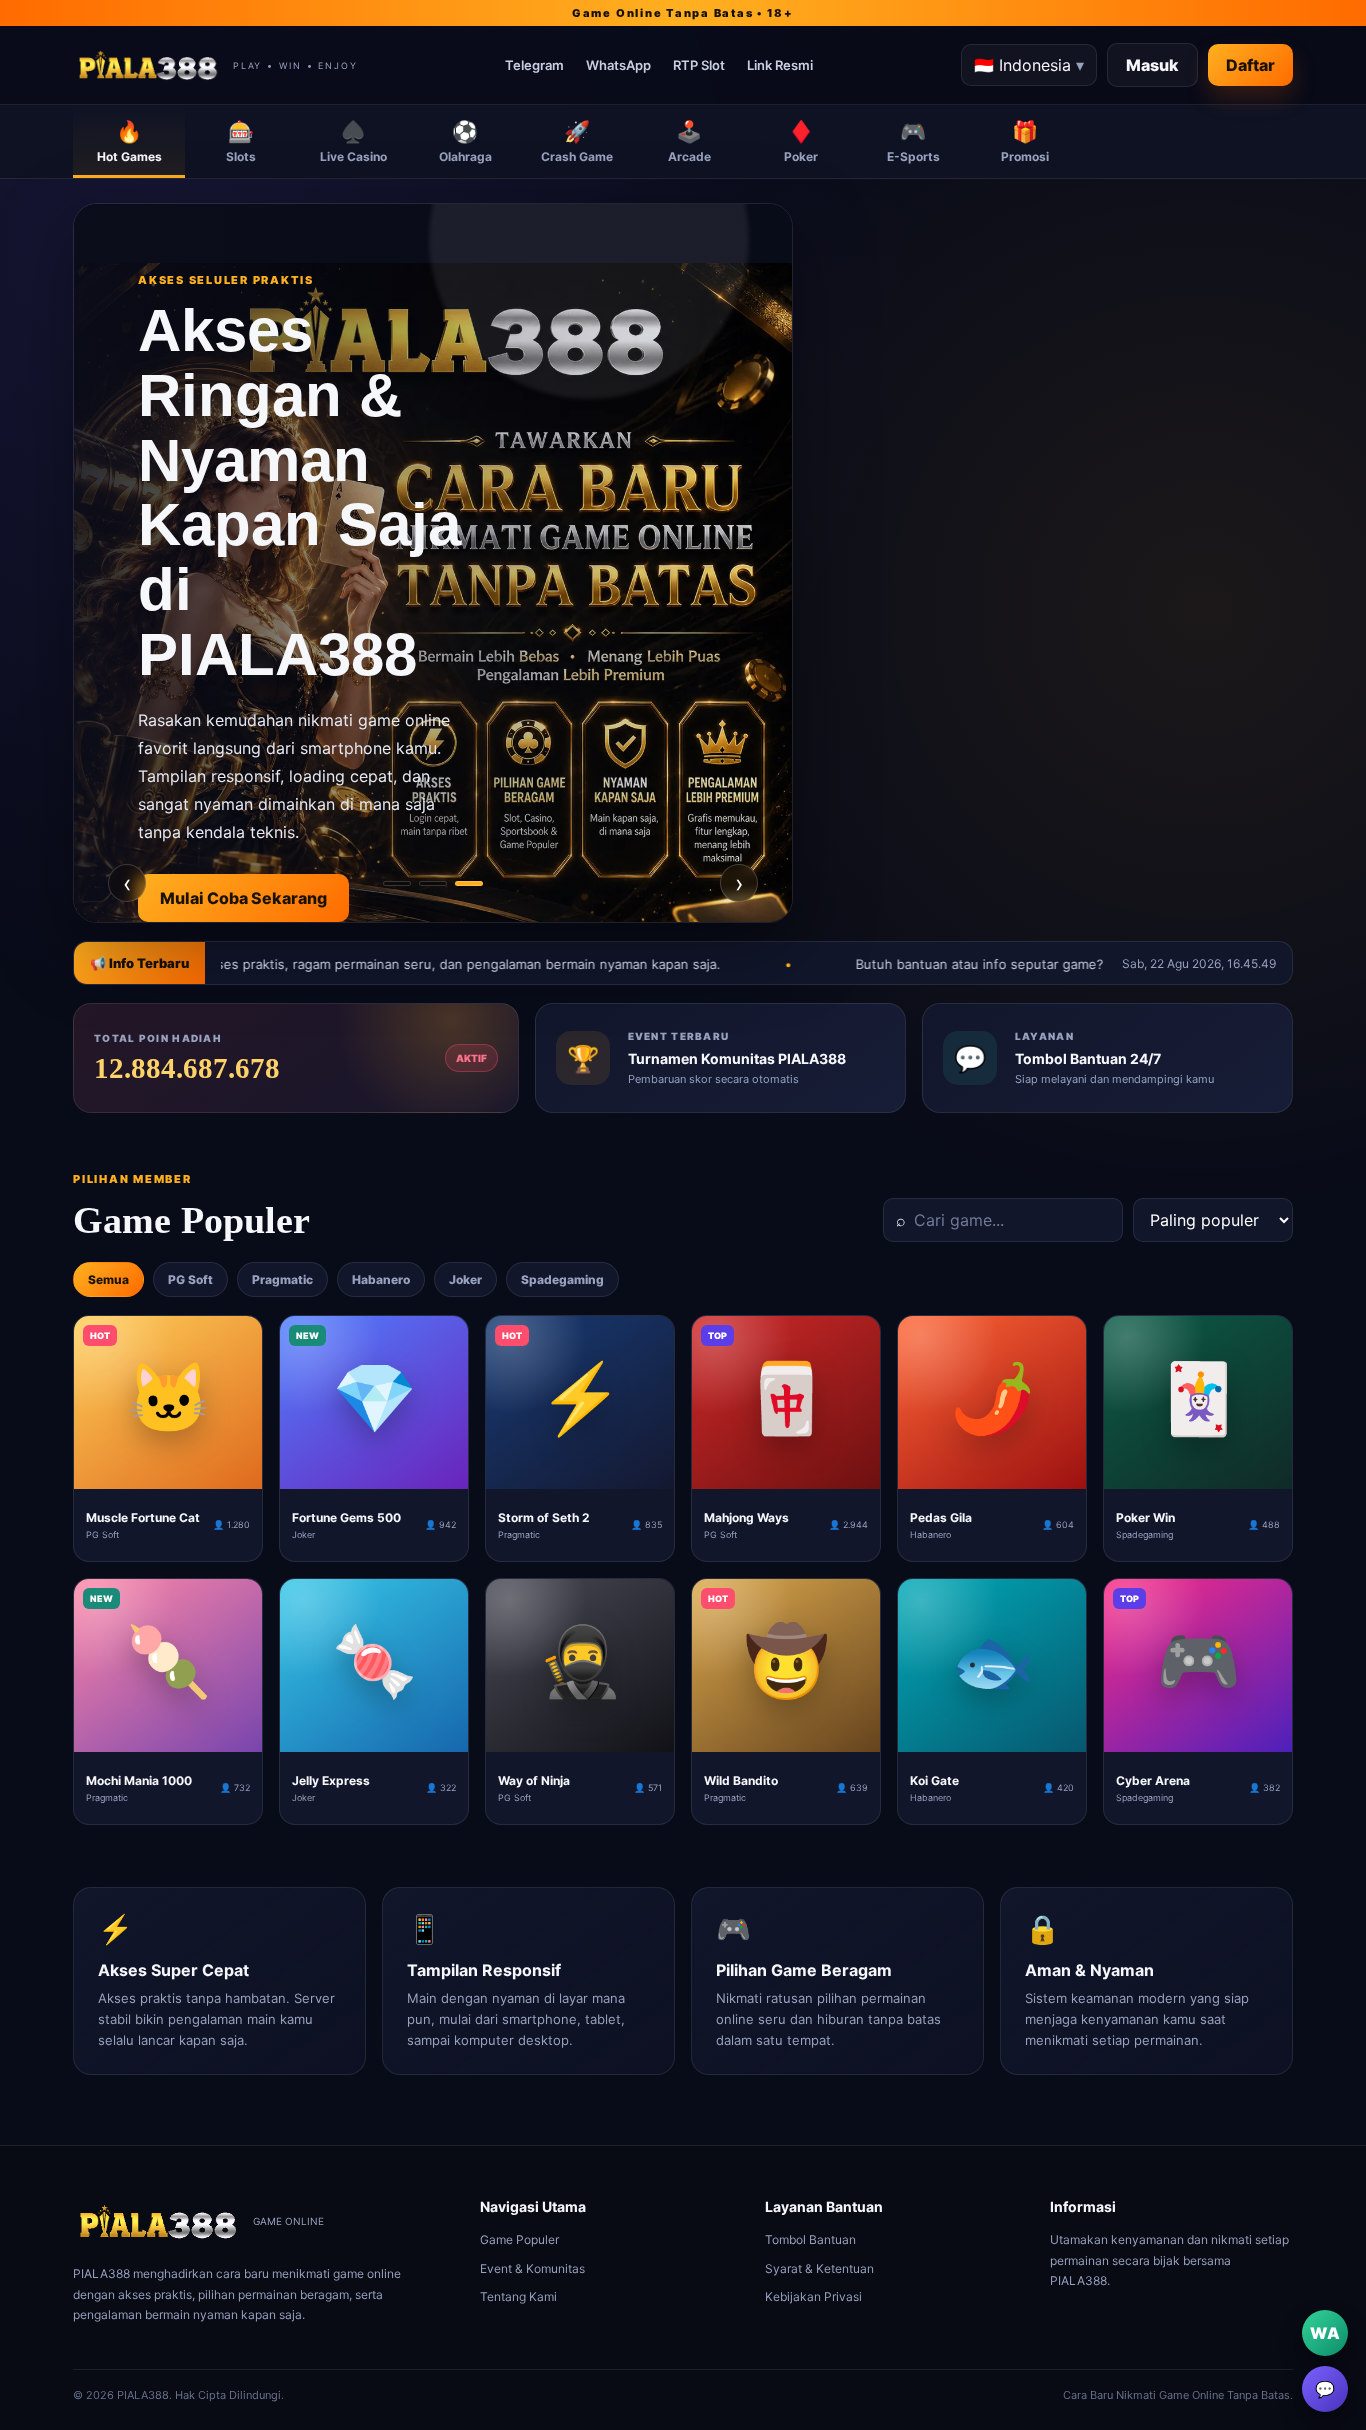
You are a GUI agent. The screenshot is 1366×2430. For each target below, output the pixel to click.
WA (1325, 2333)
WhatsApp (618, 65)
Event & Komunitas (532, 2268)
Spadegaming (562, 1279)
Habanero (381, 1279)
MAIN (168, 1473)
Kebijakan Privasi (813, 2296)
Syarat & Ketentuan (819, 2268)
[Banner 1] (397, 883)
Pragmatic (282, 1279)
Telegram (534, 65)
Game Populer (519, 2239)
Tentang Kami (518, 2296)
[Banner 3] (469, 883)
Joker (465, 1279)
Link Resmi (780, 65)
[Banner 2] (433, 883)
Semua (108, 1279)
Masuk (1152, 65)
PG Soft (190, 1279)
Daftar (1250, 65)
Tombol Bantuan (810, 2239)
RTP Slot (699, 65)
